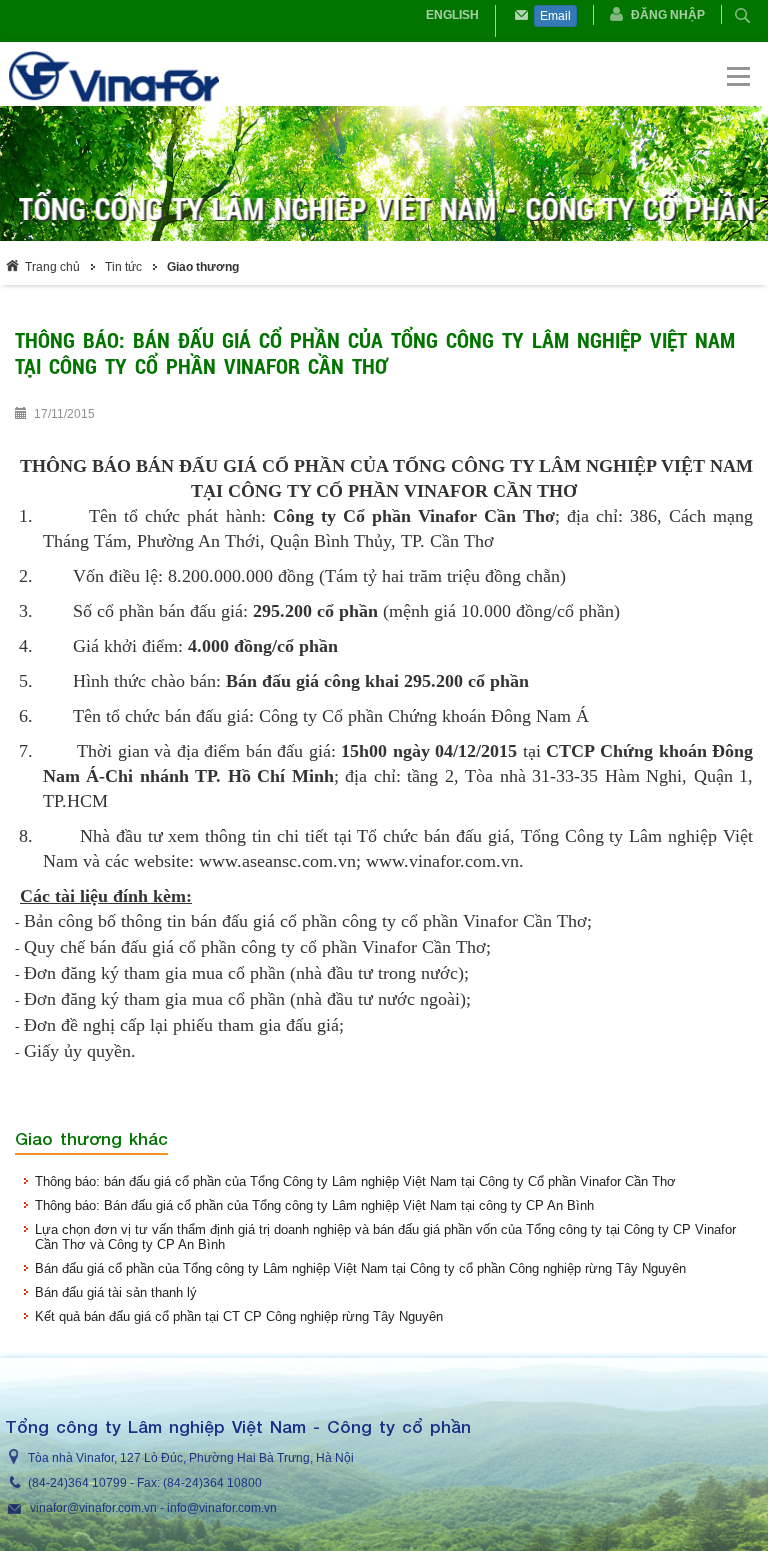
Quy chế (57, 947)
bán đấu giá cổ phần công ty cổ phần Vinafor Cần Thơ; (290, 947)
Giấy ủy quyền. (80, 1051)
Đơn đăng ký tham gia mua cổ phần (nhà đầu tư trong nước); (246, 973)
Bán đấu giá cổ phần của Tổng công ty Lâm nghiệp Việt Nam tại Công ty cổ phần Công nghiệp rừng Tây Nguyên (360, 1268)
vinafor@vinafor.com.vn (93, 1508)
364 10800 (232, 1483)
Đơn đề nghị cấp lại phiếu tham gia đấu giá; (184, 1025)
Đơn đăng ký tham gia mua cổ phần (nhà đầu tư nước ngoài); (247, 999)
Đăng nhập (668, 15)
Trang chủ (52, 267)
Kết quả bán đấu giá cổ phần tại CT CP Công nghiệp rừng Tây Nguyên (239, 1316)
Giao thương (203, 267)
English (452, 15)
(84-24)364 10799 (77, 1483)
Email (555, 16)
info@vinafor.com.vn (222, 1508)
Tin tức (123, 267)
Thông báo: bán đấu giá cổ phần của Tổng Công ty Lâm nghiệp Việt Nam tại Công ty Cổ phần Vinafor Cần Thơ (355, 1181)
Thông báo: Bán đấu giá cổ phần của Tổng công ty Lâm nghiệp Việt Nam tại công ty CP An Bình (314, 1205)
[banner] (385, 75)
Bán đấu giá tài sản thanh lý (116, 1292)
